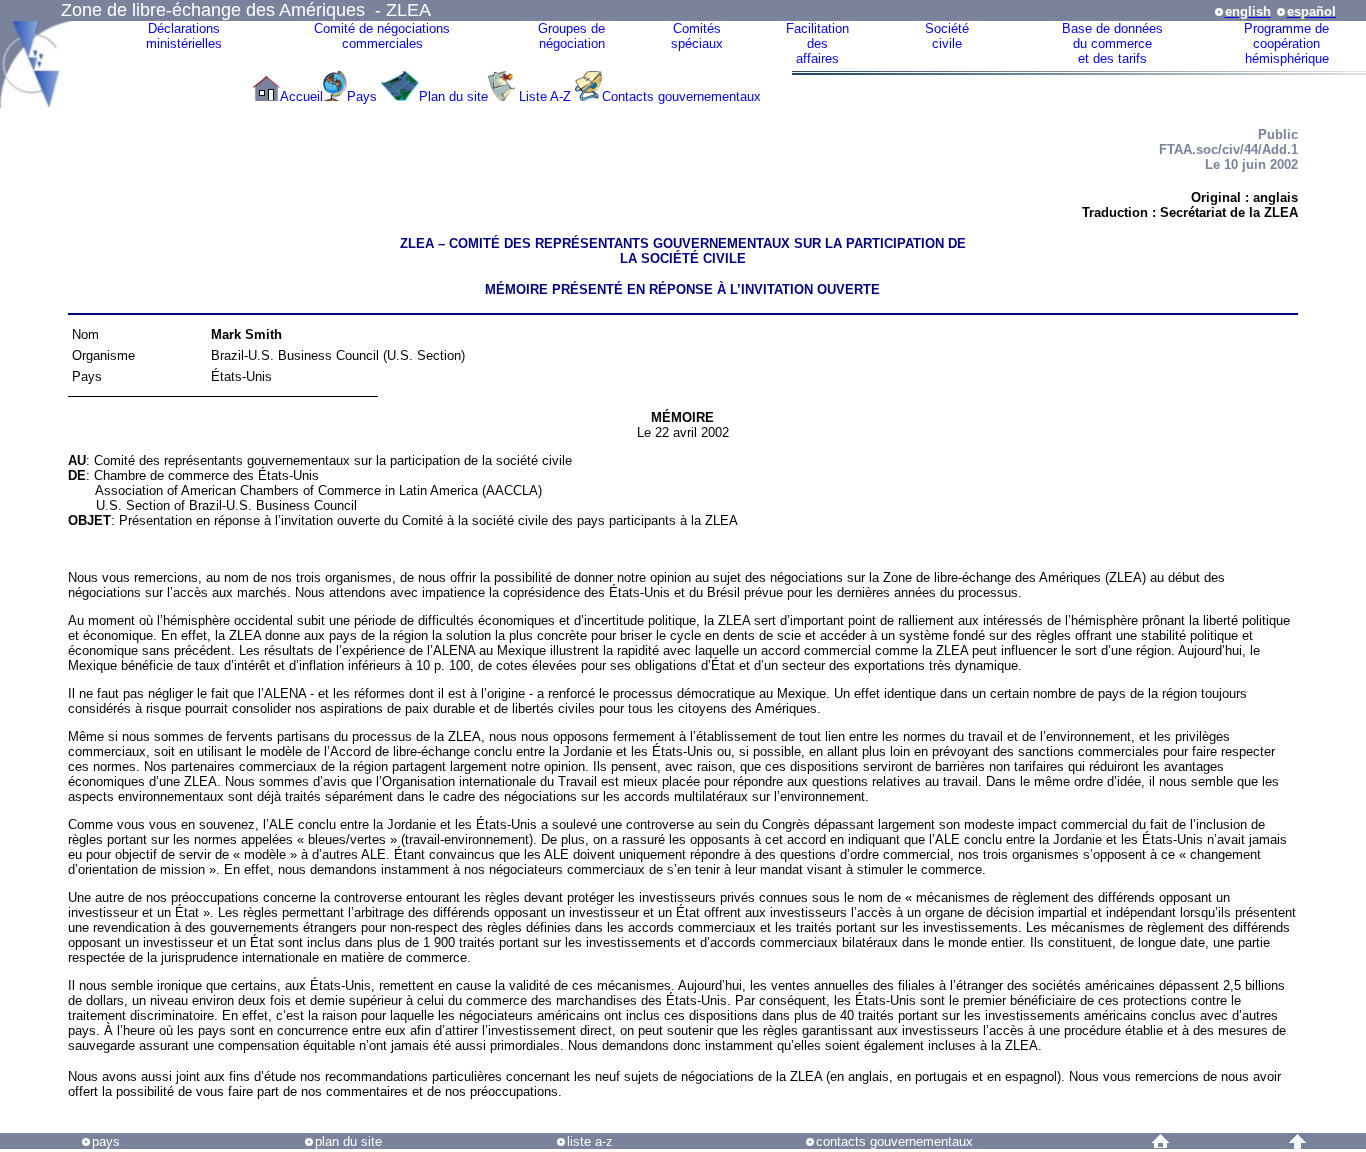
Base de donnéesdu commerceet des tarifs (1112, 43)
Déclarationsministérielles (184, 36)
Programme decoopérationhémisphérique (1286, 43)
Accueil (301, 96)
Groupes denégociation (571, 36)
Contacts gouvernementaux (681, 96)
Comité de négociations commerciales (382, 36)
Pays (364, 96)
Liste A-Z (545, 96)
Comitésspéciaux (697, 36)
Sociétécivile (947, 36)
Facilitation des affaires (817, 43)
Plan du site (453, 96)
